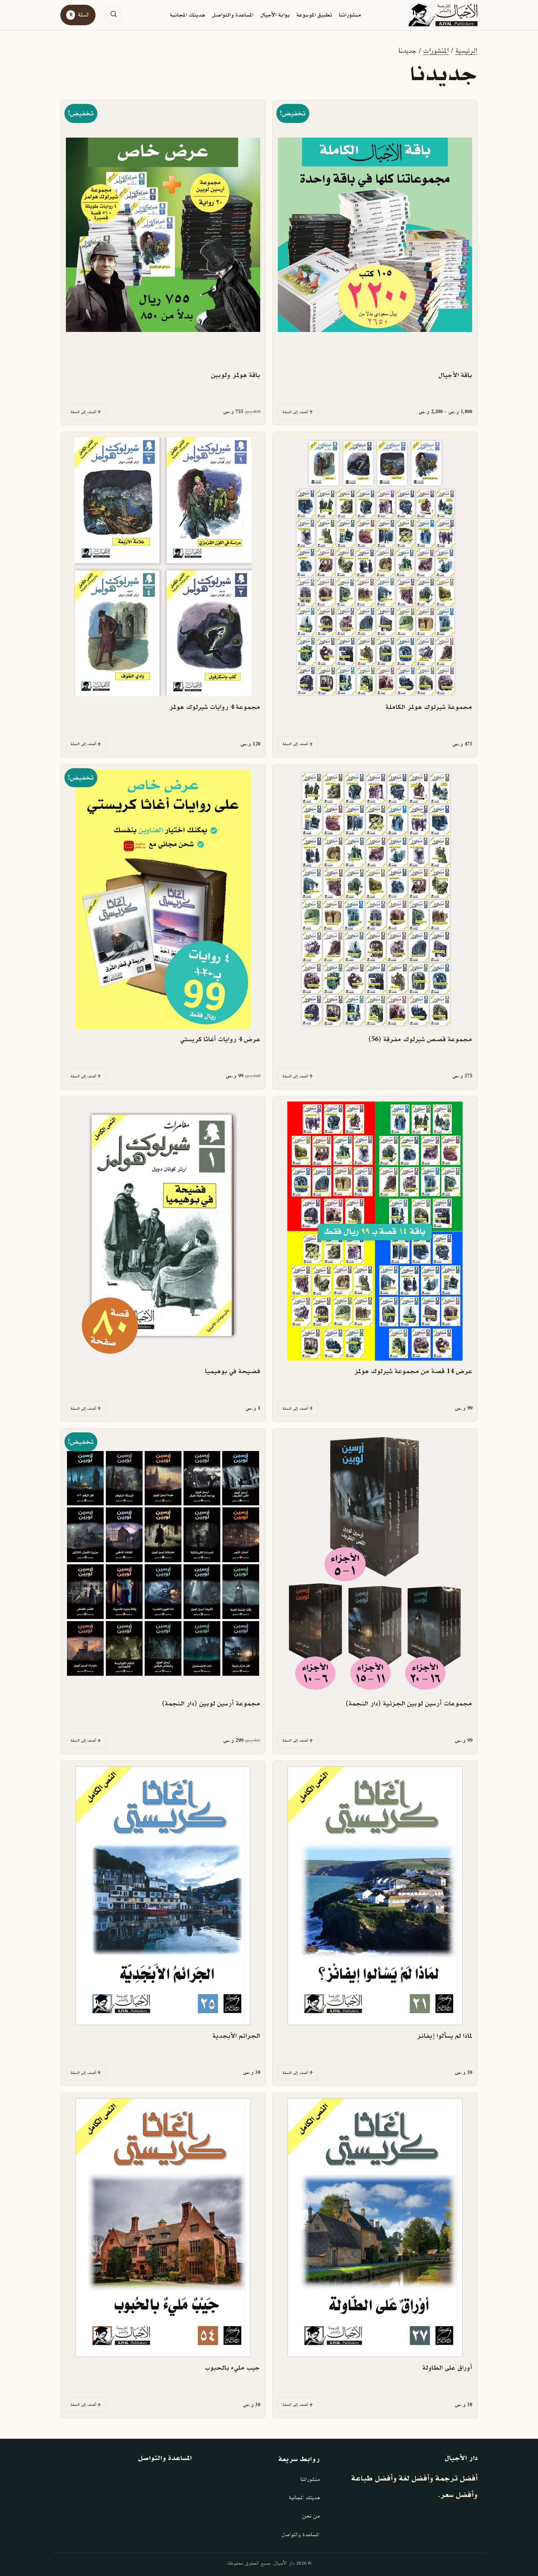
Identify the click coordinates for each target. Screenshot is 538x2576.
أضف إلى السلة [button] (83, 412)
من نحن (311, 2516)
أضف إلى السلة (295, 412)
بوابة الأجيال (275, 15)
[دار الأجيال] (443, 15)
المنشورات (436, 51)
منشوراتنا (350, 15)
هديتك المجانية (188, 15)
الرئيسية (466, 51)
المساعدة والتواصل (233, 15)
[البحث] (113, 14)
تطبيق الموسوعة (314, 15)
